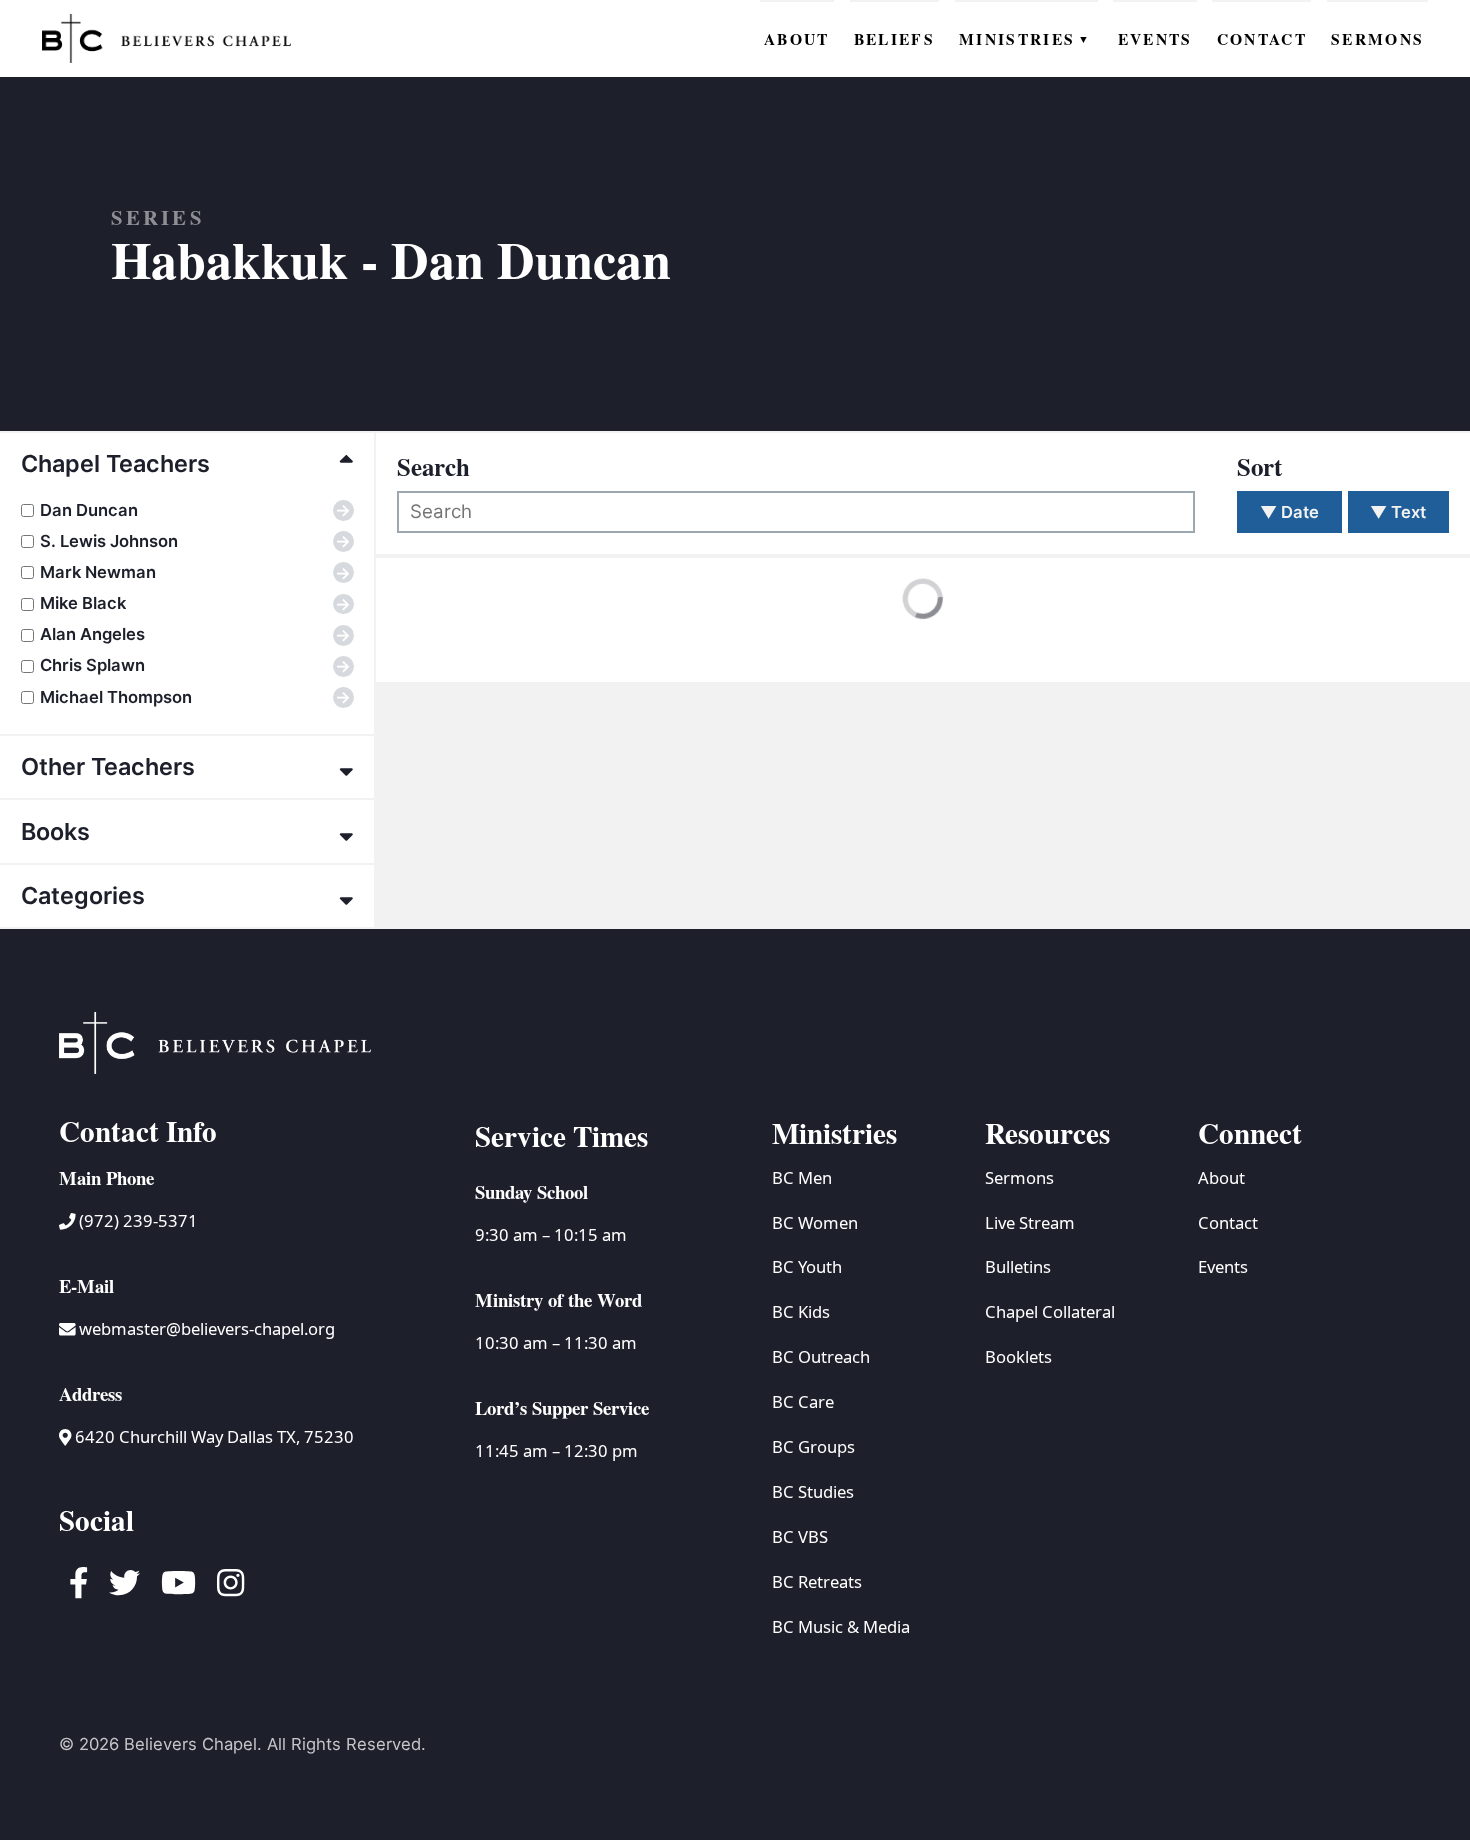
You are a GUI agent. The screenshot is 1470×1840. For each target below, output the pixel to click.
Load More (462, 640)
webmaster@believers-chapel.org (207, 1328)
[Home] (167, 38)
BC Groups (813, 1446)
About (1221, 1177)
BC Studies (813, 1491)
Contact (1228, 1222)
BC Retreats (817, 1581)
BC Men (802, 1177)
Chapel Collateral (1050, 1311)
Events (1223, 1266)
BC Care (803, 1401)
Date (1289, 512)
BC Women (815, 1222)
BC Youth (807, 1266)
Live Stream (1030, 1222)
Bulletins (1018, 1266)
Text (1398, 512)
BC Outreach (821, 1356)
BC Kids (801, 1311)
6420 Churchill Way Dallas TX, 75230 (212, 1436)
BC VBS (800, 1536)
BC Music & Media (841, 1626)
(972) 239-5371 (136, 1220)
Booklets (1018, 1356)
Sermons (1019, 1177)
